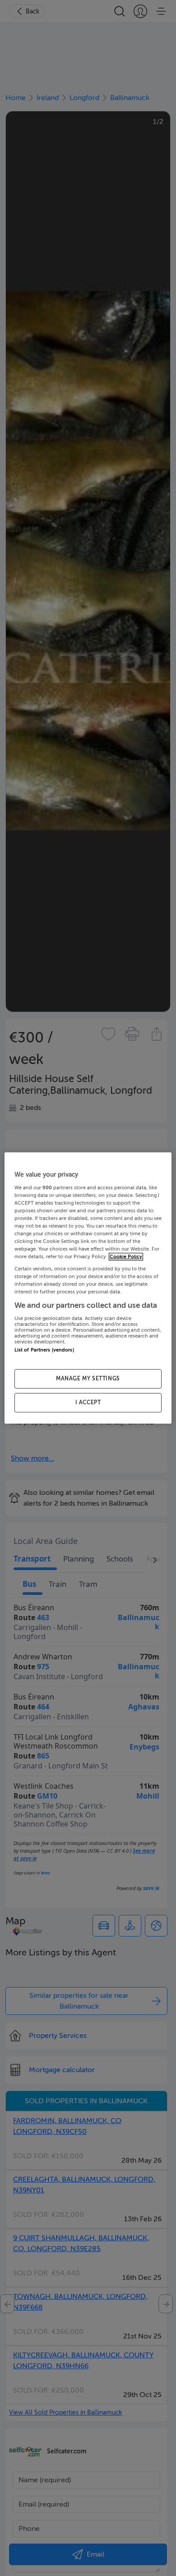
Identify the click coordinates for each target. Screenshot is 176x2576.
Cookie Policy (126, 1257)
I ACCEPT (88, 1402)
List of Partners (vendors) (44, 1350)
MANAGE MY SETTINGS (88, 1379)
